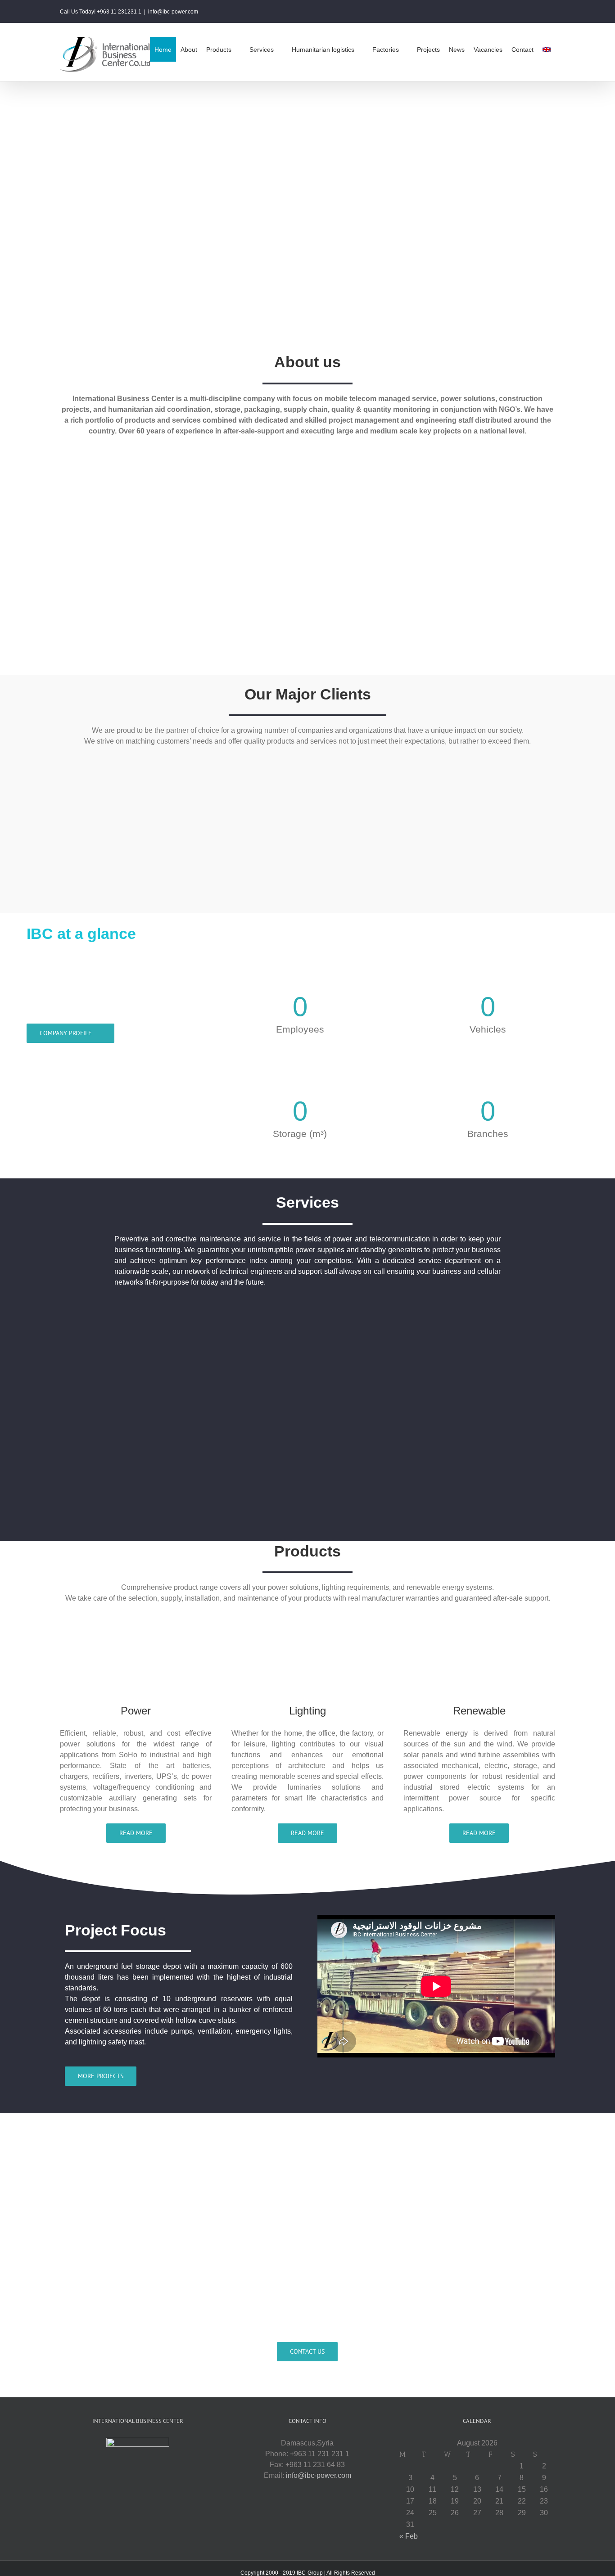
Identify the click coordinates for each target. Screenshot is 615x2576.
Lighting (307, 1711)
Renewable (479, 1711)
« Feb (409, 2536)
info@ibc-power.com (173, 12)
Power (136, 1711)
